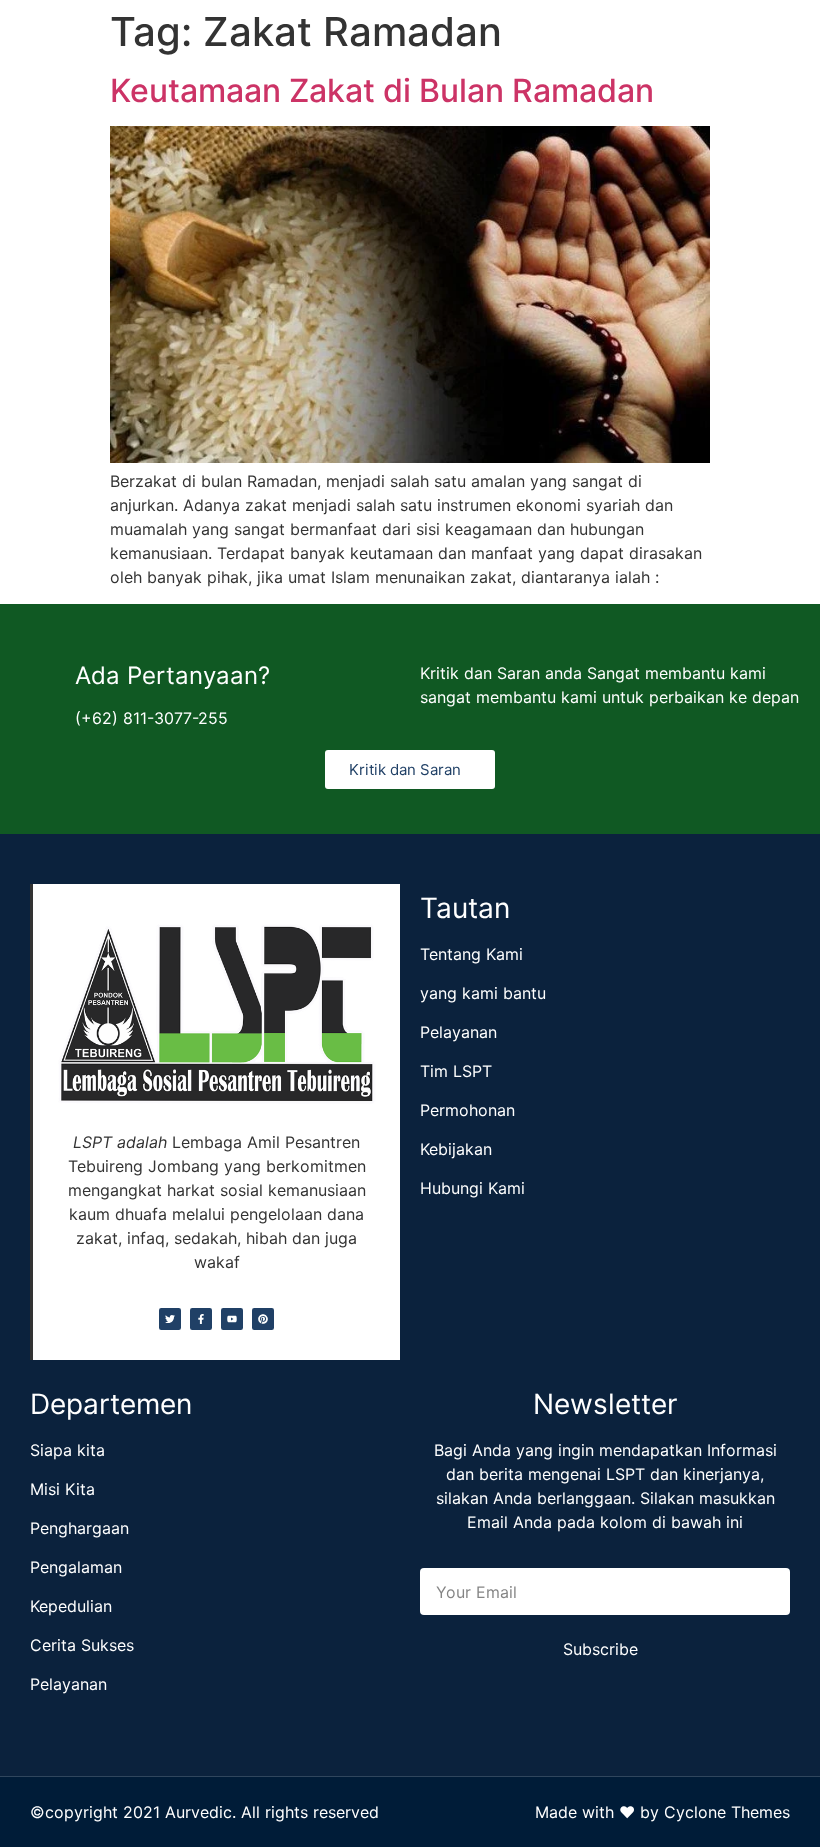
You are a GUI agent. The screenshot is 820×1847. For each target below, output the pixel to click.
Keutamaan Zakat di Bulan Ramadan (382, 90)
